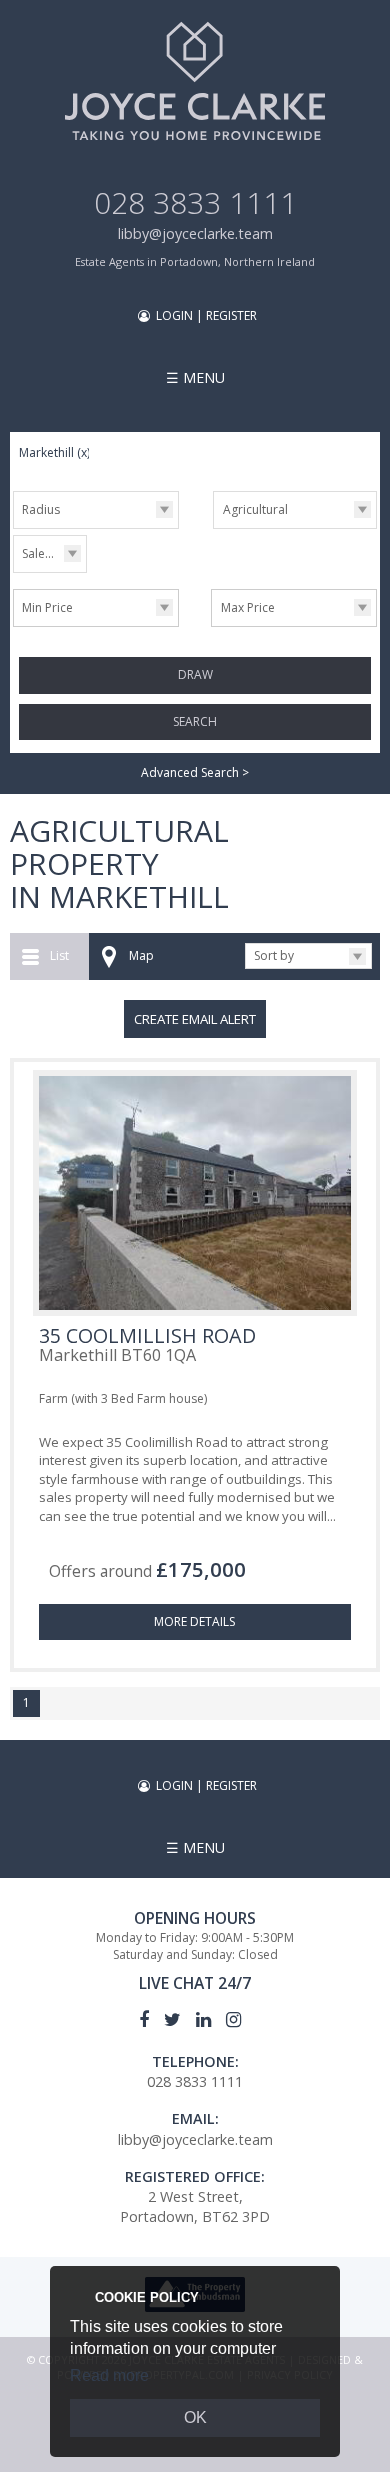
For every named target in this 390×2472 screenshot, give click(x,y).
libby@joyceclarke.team (195, 233)
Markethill (54, 452)
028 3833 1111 (195, 202)
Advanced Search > (195, 772)
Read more (109, 2375)
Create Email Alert (195, 1019)
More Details (194, 1621)
